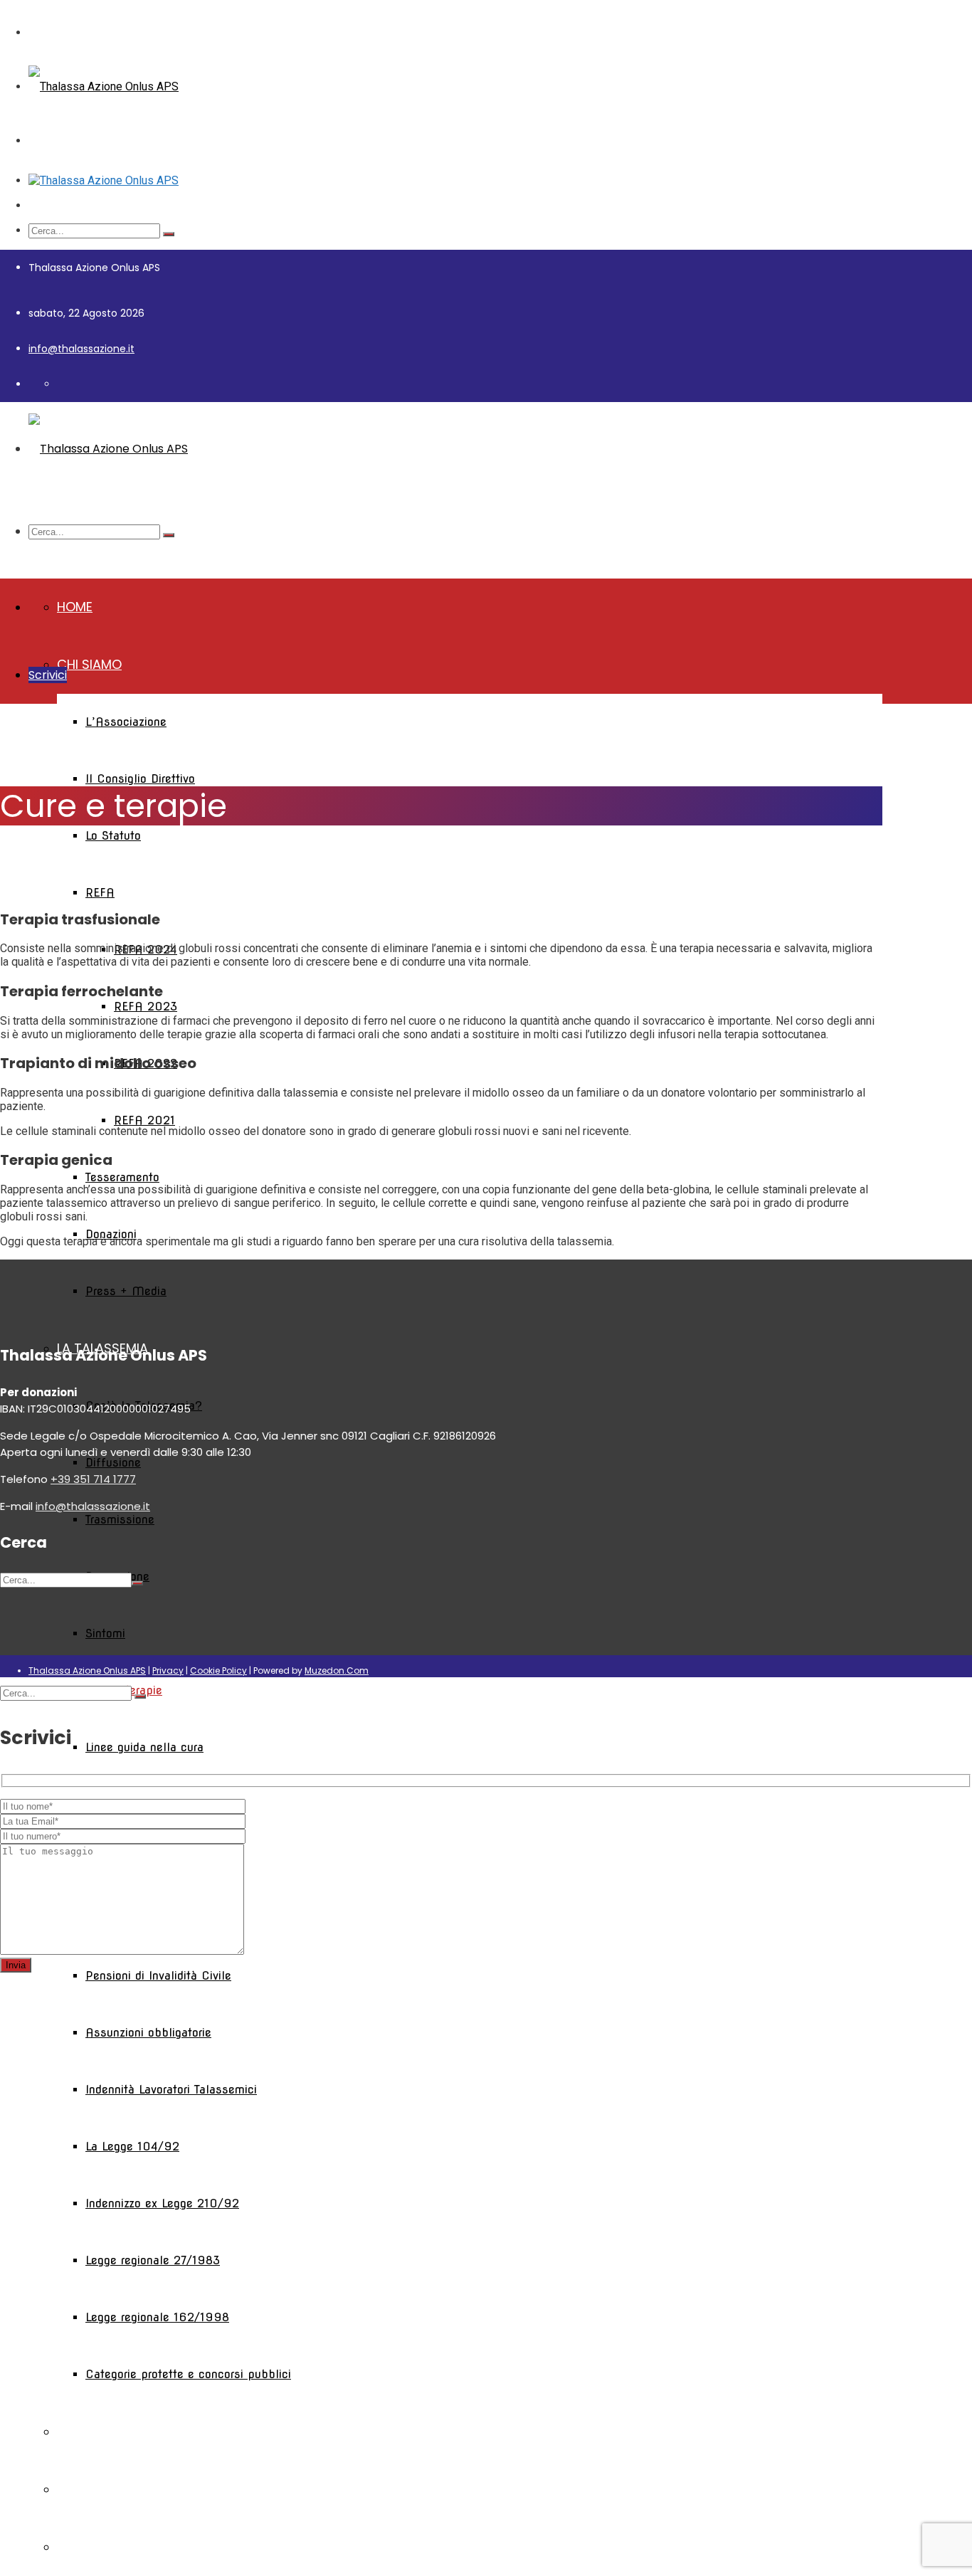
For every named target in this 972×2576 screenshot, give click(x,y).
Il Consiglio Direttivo (140, 779)
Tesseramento (122, 1177)
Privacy (168, 1670)
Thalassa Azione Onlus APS (87, 1670)
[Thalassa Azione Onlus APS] (104, 86)
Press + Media (126, 1291)
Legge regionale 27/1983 (153, 2260)
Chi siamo (89, 664)
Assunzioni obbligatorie (148, 2033)
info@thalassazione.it (81, 349)
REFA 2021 (144, 1120)
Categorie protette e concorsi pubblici (188, 2374)
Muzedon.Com (337, 1670)
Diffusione (113, 1463)
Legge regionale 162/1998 (157, 2317)
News (75, 2431)
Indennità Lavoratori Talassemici (171, 2090)
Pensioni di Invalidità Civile (158, 1976)
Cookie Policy (218, 1670)
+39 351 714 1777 (93, 1479)
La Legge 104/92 (132, 2147)
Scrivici (48, 675)
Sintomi (105, 1633)
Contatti (89, 2546)
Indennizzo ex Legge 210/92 (162, 2203)
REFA (100, 893)
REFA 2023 (146, 1007)
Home (75, 607)
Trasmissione (120, 1520)
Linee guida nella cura (144, 1747)
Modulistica (98, 2489)
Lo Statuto (113, 836)
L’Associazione (126, 722)
